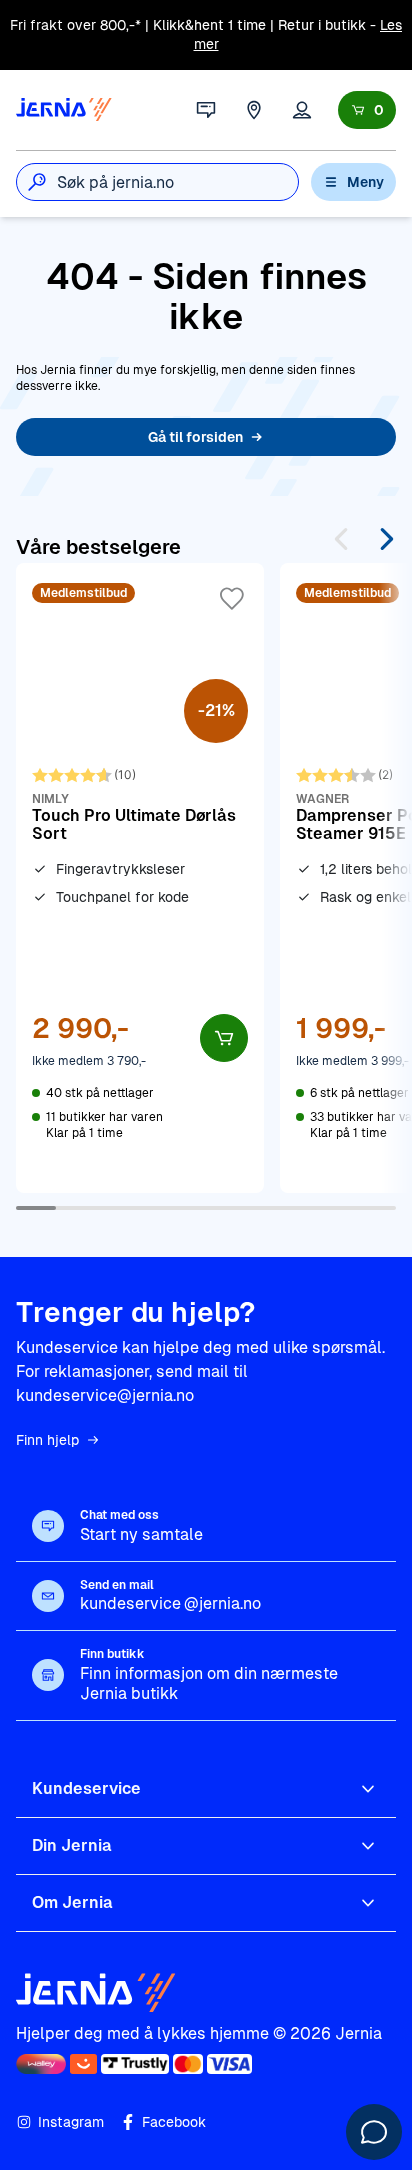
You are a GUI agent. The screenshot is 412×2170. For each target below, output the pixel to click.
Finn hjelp (47, 1440)
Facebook (174, 2122)
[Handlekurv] (367, 110)
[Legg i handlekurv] (224, 1038)
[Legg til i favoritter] (232, 599)
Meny (365, 182)
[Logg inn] (302, 110)
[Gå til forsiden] (64, 110)
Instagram (71, 2122)
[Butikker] (254, 110)
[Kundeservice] (206, 110)
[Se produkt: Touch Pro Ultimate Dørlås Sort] (140, 878)
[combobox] (177, 182)
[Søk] (37, 182)
